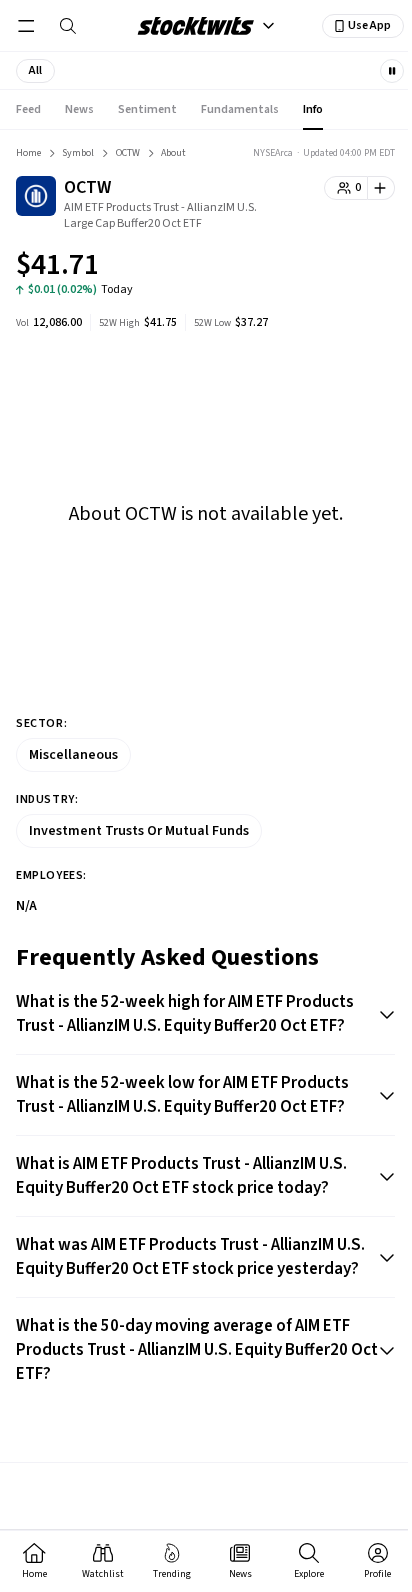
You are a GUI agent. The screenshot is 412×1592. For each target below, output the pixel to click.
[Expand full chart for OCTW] (340, 268)
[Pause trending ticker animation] (392, 71)
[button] (35, 71)
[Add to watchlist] (381, 188)
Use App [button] (369, 25)
